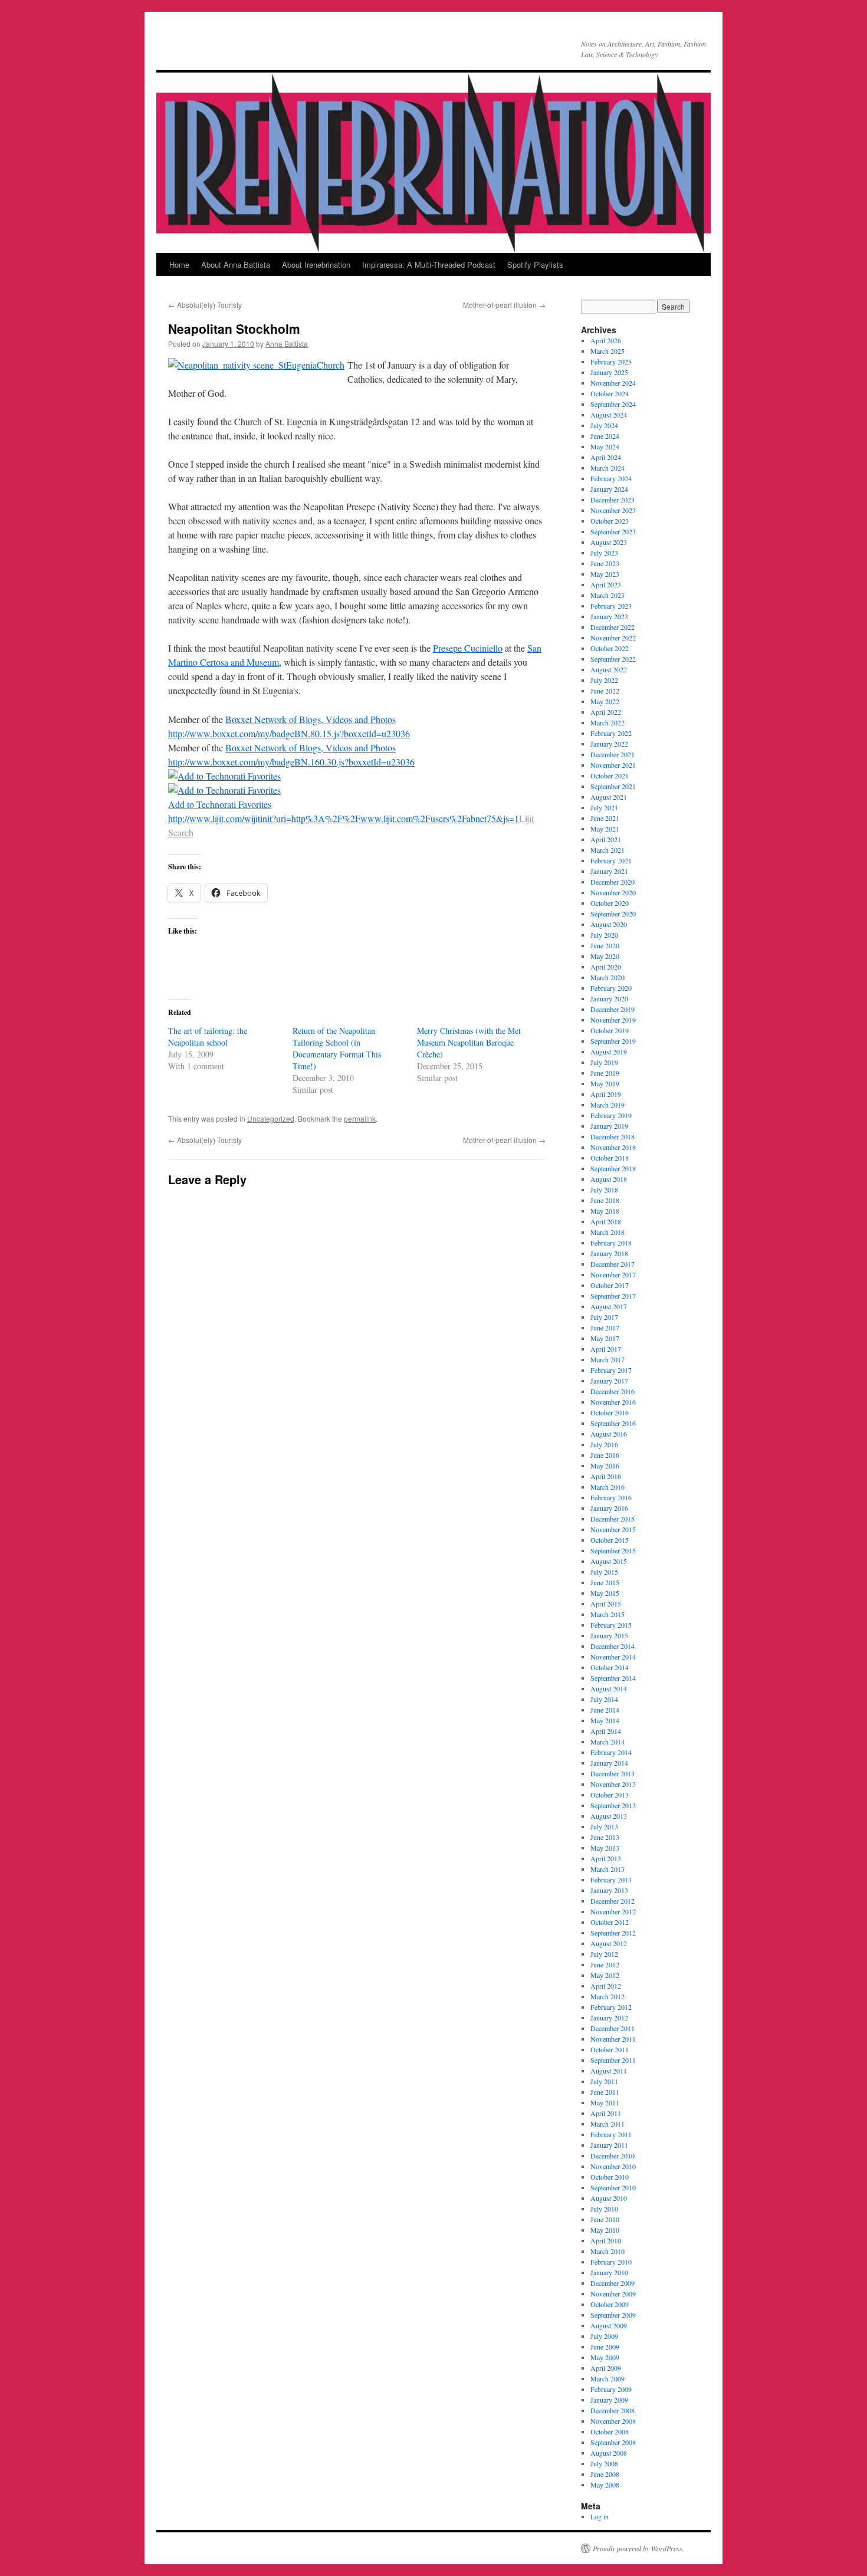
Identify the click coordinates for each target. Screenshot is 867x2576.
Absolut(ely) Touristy (205, 305)
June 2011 (605, 2092)
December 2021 (613, 754)
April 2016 (606, 1476)
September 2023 (613, 531)
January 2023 (609, 616)
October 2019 (610, 1030)
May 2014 (605, 1720)
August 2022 (609, 669)
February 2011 (611, 2134)
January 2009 (609, 2400)
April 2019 (606, 1094)
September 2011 (613, 2060)
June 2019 (605, 1073)
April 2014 (606, 1731)
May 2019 (605, 1083)
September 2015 (613, 1550)
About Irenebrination (316, 264)
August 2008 (609, 2453)
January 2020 (609, 998)
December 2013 (613, 1773)
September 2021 (613, 786)
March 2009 (607, 2378)
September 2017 (613, 1296)
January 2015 (609, 1635)
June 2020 (605, 945)
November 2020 (613, 892)
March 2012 (607, 1996)
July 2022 (604, 680)
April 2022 (606, 712)
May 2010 (605, 2230)
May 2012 (605, 1975)
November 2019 (613, 1020)
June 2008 (605, 2474)
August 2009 (609, 2325)
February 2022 (611, 733)
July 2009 (604, 2336)
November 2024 (613, 383)
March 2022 (607, 722)
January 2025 (609, 372)
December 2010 (613, 2156)
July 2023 (604, 553)
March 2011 (607, 2124)
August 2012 (609, 1943)
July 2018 (604, 1190)
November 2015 (613, 1529)
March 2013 (607, 1869)
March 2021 (607, 850)
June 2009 (605, 2347)
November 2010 (613, 2166)
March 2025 (607, 351)
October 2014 (610, 1667)
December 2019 (613, 1009)
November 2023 (613, 510)
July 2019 (604, 1062)
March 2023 (607, 595)
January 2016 (609, 1508)
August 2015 (609, 1561)
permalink (360, 1118)
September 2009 (613, 2315)
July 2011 (604, 2081)
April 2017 (606, 1349)
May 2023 (605, 574)
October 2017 (610, 1285)
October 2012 (610, 1922)
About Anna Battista (236, 264)
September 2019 (613, 1041)
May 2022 (605, 701)
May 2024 (605, 446)
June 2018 (605, 1200)
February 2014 (611, 1752)
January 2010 (609, 2272)
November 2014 (613, 1657)
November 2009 (613, 2294)
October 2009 (610, 2304)
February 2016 (611, 1497)
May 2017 (605, 1338)
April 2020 (606, 967)
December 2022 (613, 627)
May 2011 (605, 2102)
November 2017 (613, 1274)
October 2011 (610, 2049)
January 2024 (609, 489)
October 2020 (610, 903)
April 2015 (606, 1604)
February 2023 (611, 606)
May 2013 (605, 1848)
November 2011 (613, 2039)
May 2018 (605, 1211)
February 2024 (611, 478)
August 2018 (609, 1179)
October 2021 (610, 776)
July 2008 (604, 2463)
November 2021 (613, 765)
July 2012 (604, 1954)
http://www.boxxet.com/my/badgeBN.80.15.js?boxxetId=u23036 (289, 733)
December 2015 (613, 1519)
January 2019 (609, 1126)
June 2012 (605, 1964)
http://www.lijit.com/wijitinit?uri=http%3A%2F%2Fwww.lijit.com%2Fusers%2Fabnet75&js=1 (344, 818)
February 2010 (611, 2262)
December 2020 (613, 882)
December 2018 (613, 1136)
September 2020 (613, 914)
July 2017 (604, 1317)
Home (179, 264)
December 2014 (613, 1646)
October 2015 (610, 1540)
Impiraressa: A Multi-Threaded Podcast (429, 264)
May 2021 (605, 829)
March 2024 (607, 468)
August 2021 (609, 797)
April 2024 (606, 457)
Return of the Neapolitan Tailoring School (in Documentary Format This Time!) (337, 1048)
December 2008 (613, 2410)
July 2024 (604, 425)
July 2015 (604, 1572)
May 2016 (605, 1466)
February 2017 (611, 1370)
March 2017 (607, 1359)
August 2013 (609, 1816)
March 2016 (607, 1487)
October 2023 (610, 521)
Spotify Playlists (535, 264)
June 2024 (605, 436)
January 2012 (609, 2018)
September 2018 (613, 1168)
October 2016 (610, 1412)
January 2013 (609, 1890)
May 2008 (605, 2485)
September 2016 (613, 1423)
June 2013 (605, 1837)
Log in (600, 2516)
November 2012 (613, 1911)
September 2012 (613, 1933)
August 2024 (609, 415)
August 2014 (609, 1688)
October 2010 (610, 2177)
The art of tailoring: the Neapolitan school (208, 1036)
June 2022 (605, 691)
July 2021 (604, 807)
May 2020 (605, 956)
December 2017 (613, 1264)
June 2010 (605, 2219)
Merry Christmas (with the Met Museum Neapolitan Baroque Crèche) (469, 1042)
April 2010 (606, 2240)
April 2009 (606, 2368)
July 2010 (604, 2209)
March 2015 (607, 1614)
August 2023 (609, 542)
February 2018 (611, 1243)
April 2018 (606, 1221)
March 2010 (607, 2251)
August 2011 (609, 2071)
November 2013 (613, 1784)
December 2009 (613, 2283)
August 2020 (609, 924)
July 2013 (604, 1826)
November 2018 (613, 1147)
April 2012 (606, 1986)
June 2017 (605, 1328)
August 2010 (609, 2198)
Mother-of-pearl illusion (504, 305)
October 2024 (610, 393)
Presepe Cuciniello (468, 648)
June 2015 (605, 1582)
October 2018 (610, 1158)
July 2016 (604, 1444)
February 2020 (611, 988)
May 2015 (605, 1593)
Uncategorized (271, 1118)
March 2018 (607, 1232)
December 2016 (613, 1391)
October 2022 (610, 648)
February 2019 (611, 1115)
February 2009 (611, 2389)
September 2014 (613, 1678)
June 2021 (605, 818)
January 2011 (609, 2145)
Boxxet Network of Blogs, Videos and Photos (311, 719)
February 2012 (611, 2007)
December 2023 (613, 500)
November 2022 (613, 638)
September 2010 (613, 2187)
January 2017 (609, 1381)
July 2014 (604, 1699)
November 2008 (613, 2421)
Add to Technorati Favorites (220, 804)
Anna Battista (287, 344)
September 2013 (613, 1805)
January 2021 (609, 871)
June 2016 (605, 1455)
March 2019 (607, 1105)
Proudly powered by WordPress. (638, 2548)
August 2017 (609, 1306)
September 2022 (613, 659)
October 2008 (610, 2432)
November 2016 (613, 1402)
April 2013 (606, 1858)
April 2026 (606, 340)
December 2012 (613, 1901)
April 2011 (606, 2113)
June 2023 (605, 563)
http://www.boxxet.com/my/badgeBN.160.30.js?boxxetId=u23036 (291, 762)
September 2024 (613, 404)
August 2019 (609, 1052)
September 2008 (613, 2442)
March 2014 (607, 1742)
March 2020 (607, 977)
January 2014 (609, 1763)
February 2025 (611, 362)
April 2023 (606, 584)
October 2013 (610, 1795)
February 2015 (611, 1625)
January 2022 (609, 744)
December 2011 (613, 2028)
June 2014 (605, 1710)
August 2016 (609, 1434)
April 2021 (606, 839)
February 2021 (611, 860)
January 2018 (609, 1253)
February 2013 (611, 1880)
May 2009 (605, 2357)
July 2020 (604, 935)
